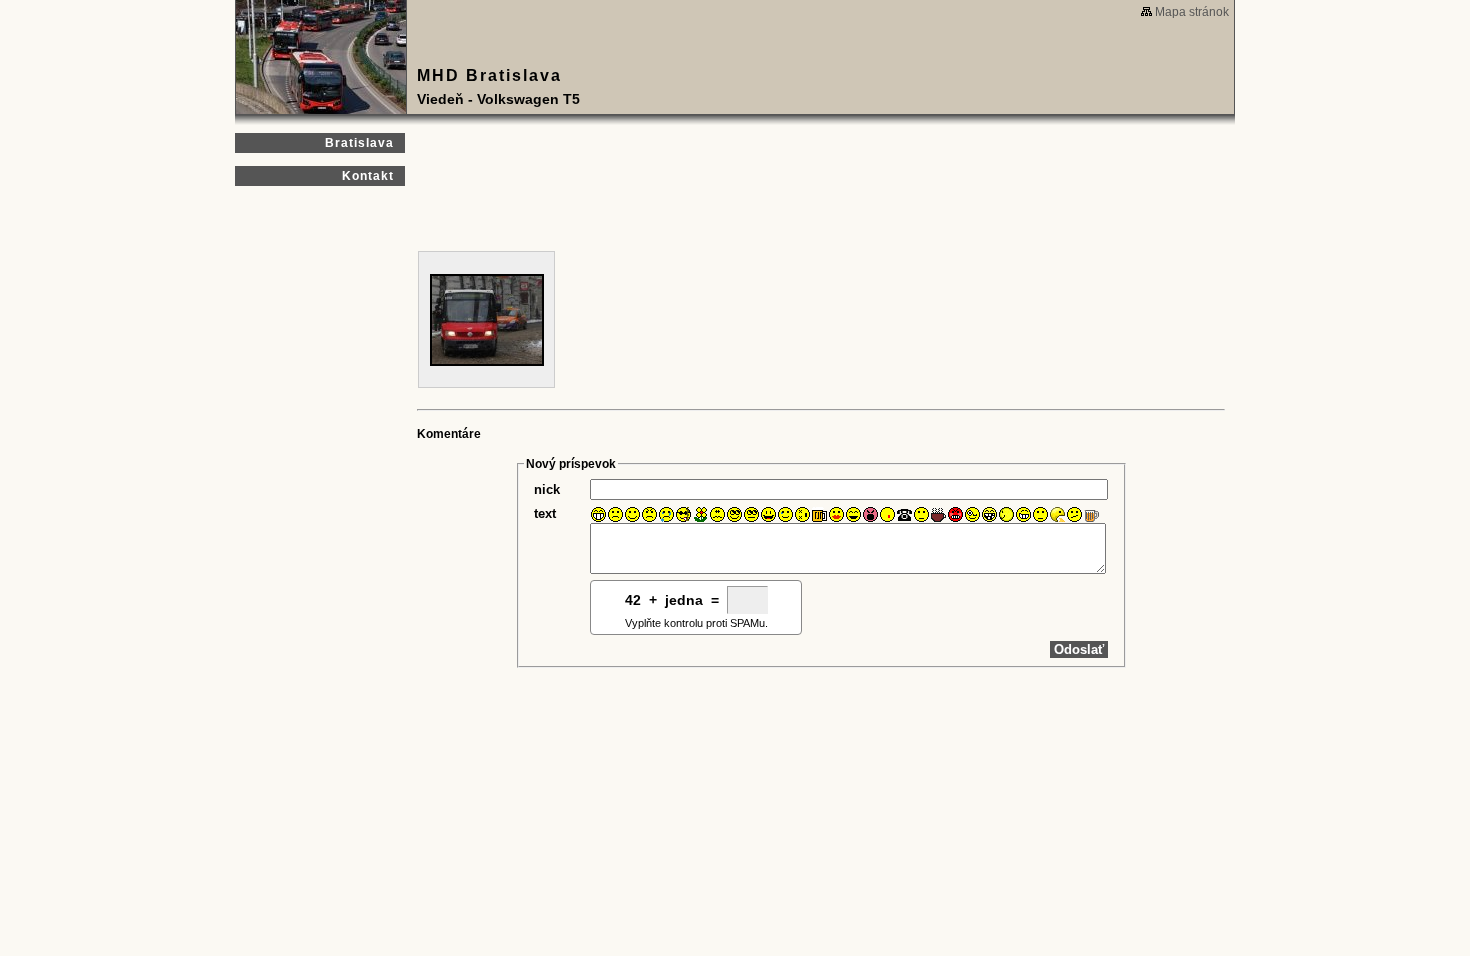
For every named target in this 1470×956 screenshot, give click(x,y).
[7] (700, 514)
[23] (972, 514)
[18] (887, 514)
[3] (632, 514)
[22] (955, 514)
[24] (989, 514)
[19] (904, 514)
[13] (802, 514)
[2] (615, 514)
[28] (1057, 514)
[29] (1074, 514)
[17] (870, 514)
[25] (1006, 514)
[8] (717, 514)
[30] (1091, 514)
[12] (785, 514)
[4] (649, 514)
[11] (768, 514)
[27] (1040, 514)
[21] (938, 514)
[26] (1023, 514)
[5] (666, 514)
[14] (819, 514)
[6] (683, 514)
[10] (751, 514)
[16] (853, 514)
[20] (921, 514)
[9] (734, 514)
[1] (598, 514)
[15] (836, 514)
